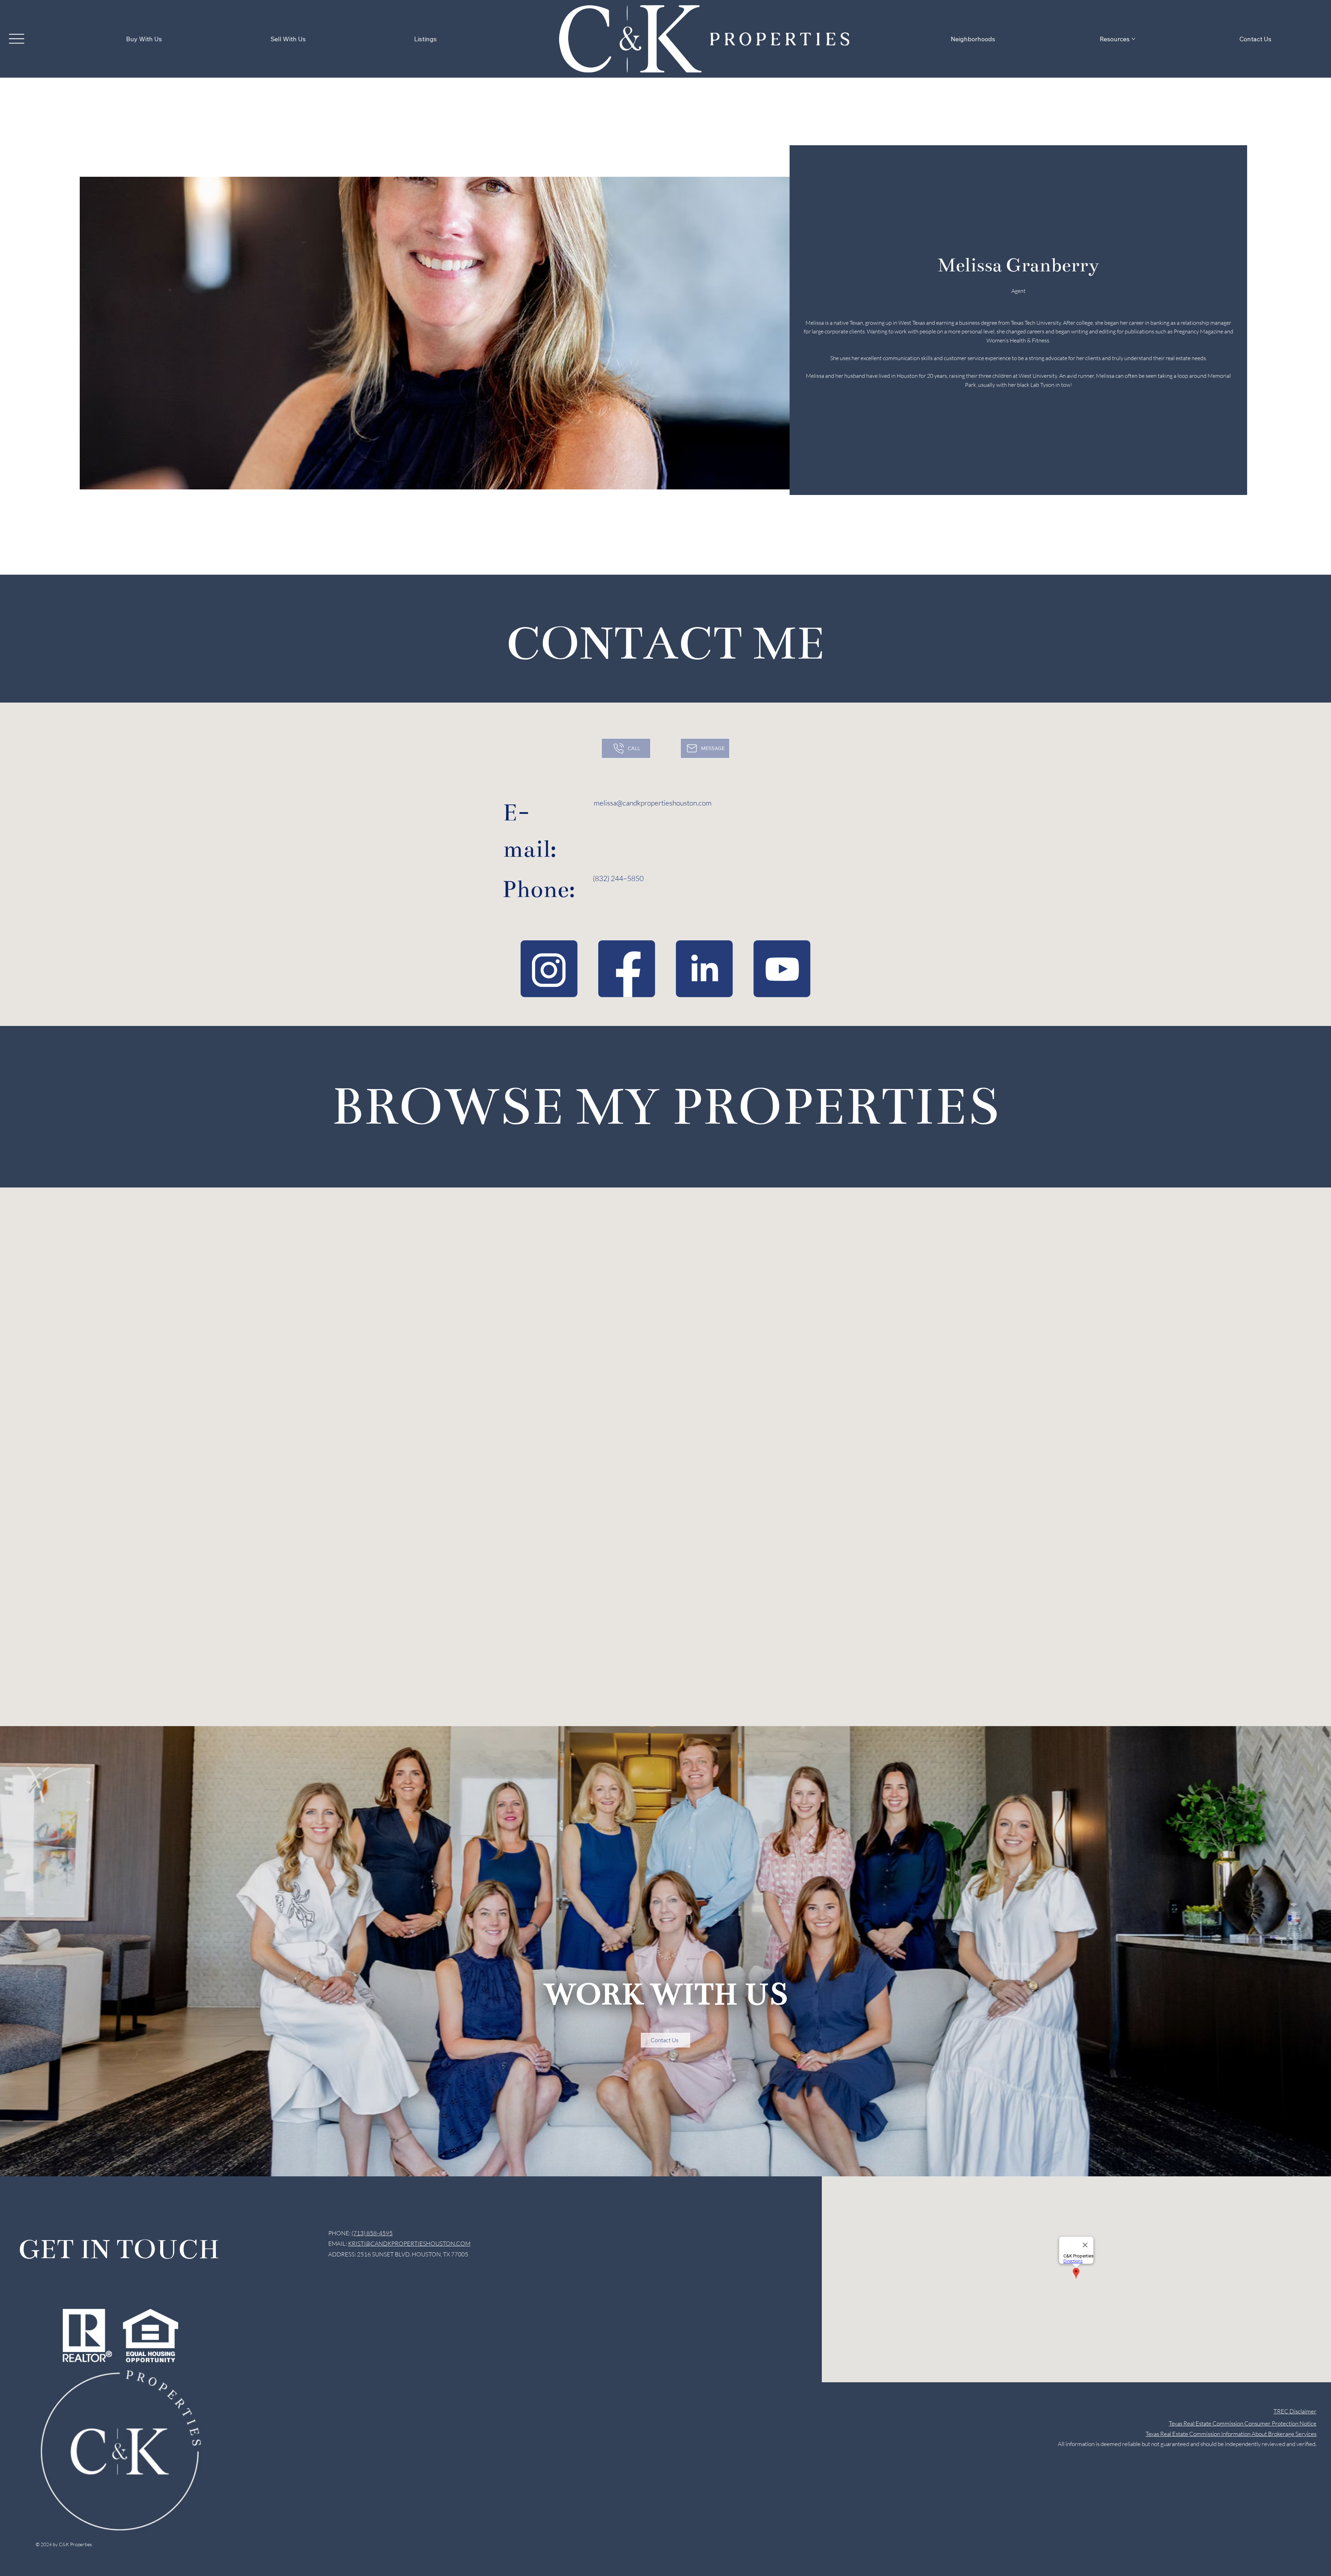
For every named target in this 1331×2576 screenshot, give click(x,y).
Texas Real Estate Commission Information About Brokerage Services (1231, 2434)
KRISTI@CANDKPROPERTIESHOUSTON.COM (409, 2243)
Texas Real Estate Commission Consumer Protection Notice (1243, 2423)
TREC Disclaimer (1295, 2411)
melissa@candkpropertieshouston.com (653, 803)
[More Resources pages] (1133, 39)
